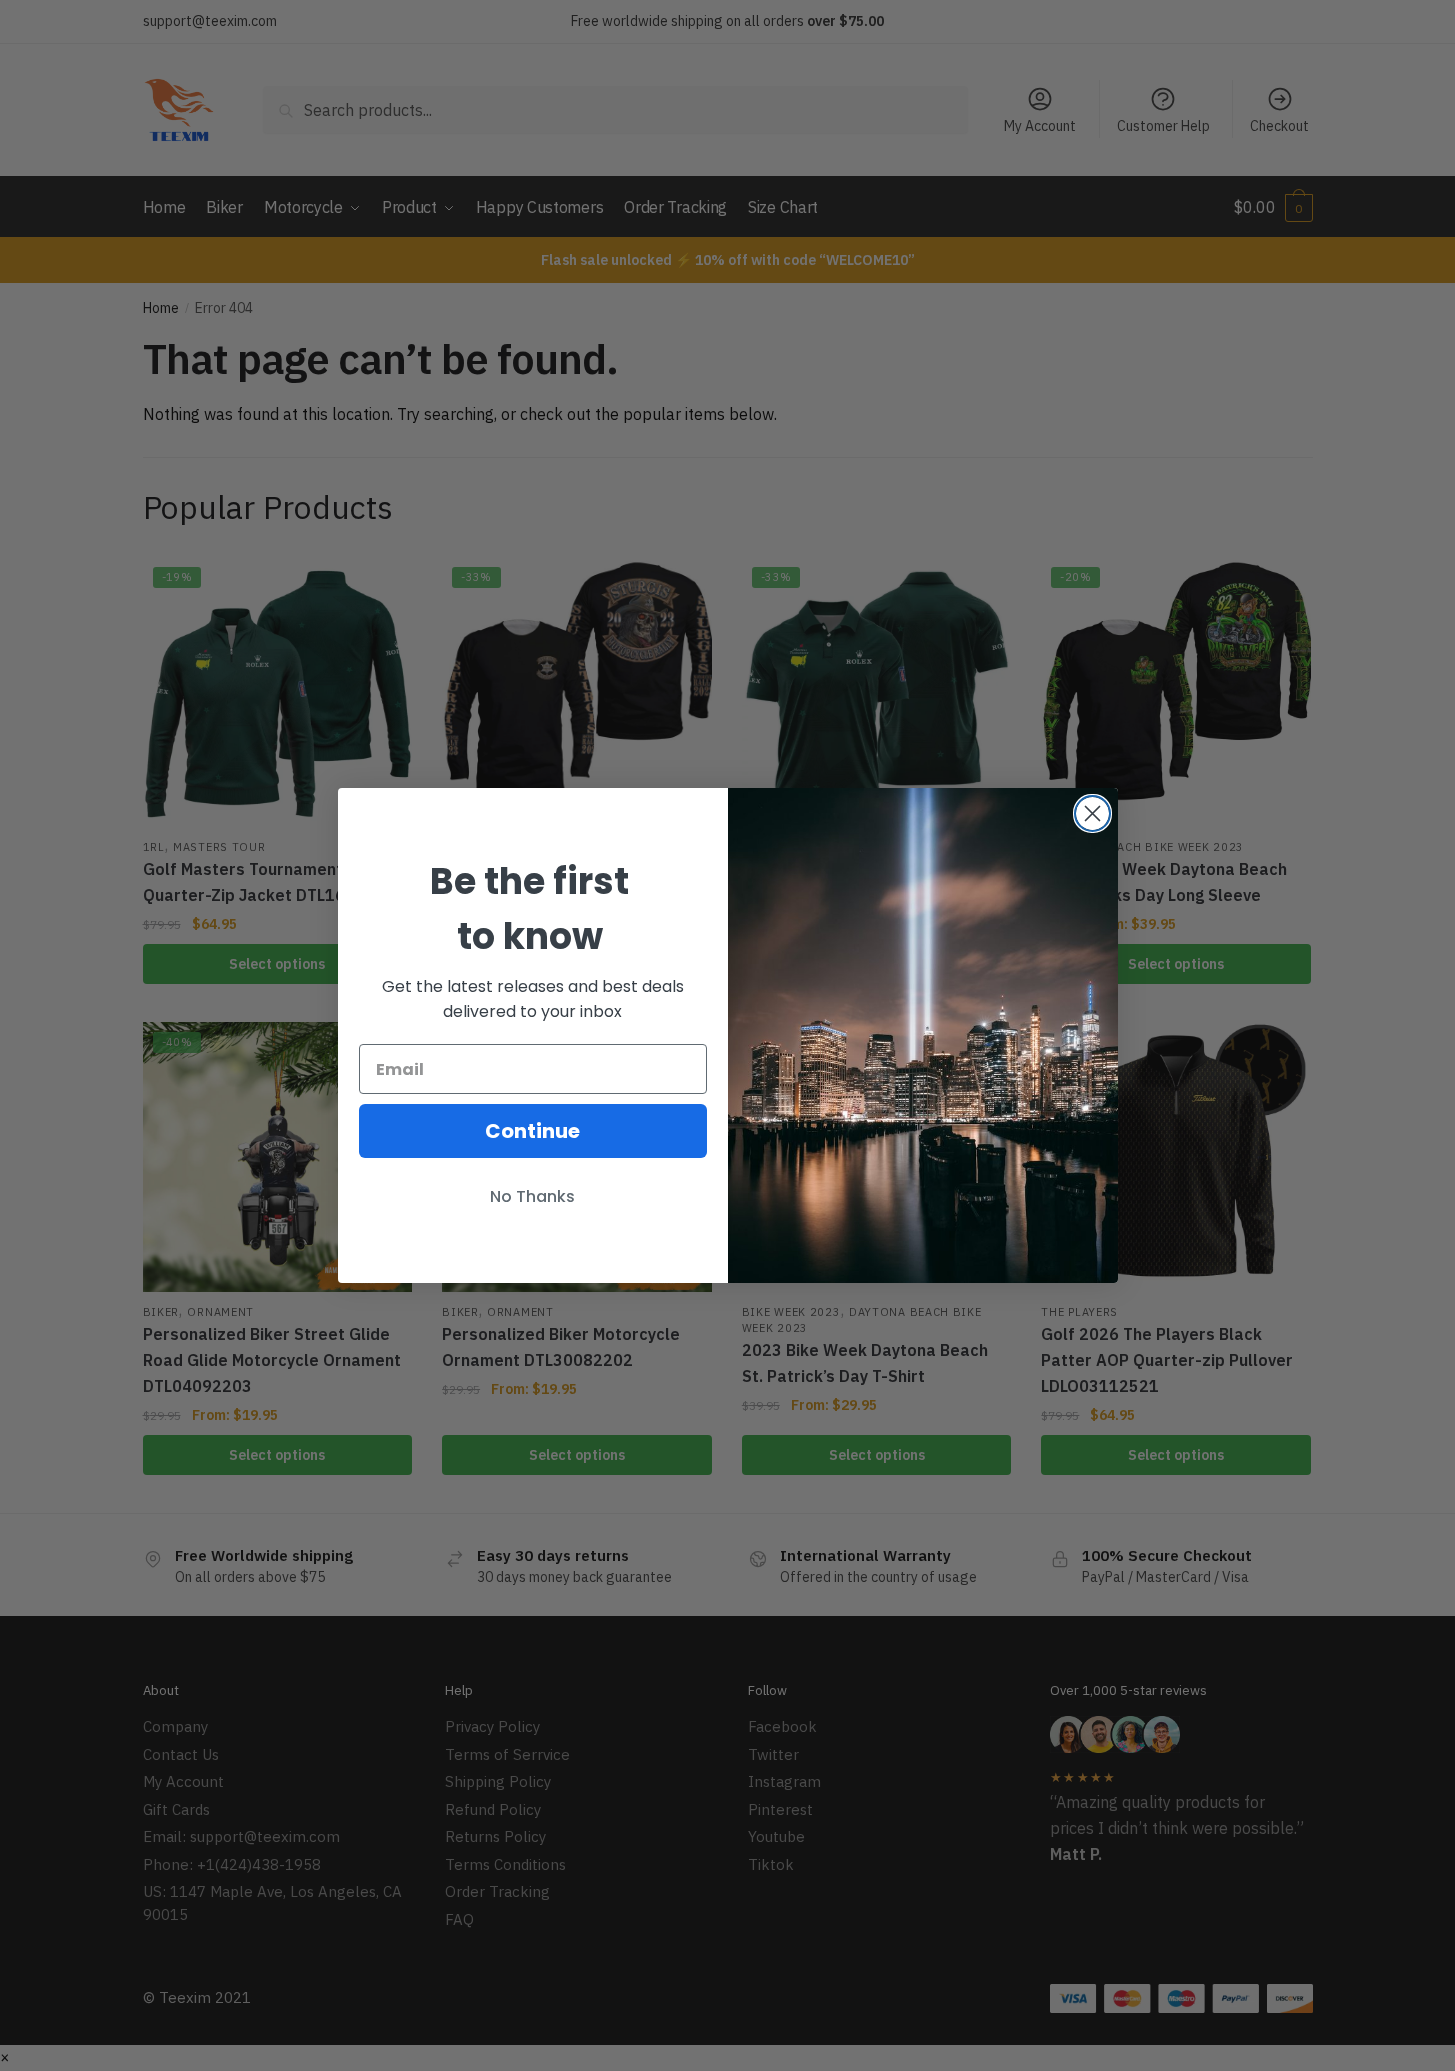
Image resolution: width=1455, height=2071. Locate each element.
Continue (532, 1131)
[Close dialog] (1092, 813)
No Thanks (532, 1196)
